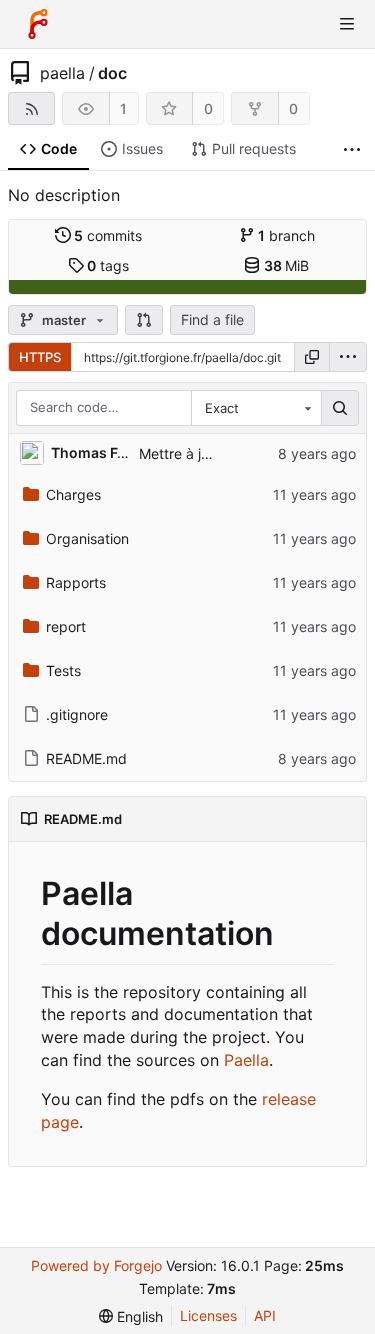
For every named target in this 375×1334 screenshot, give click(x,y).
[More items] (352, 149)
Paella (246, 1060)
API (265, 1315)
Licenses (208, 1315)
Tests (63, 670)
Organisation (87, 538)
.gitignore (77, 714)
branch (286, 235)
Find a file (212, 319)
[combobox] (256, 408)
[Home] (38, 24)
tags (108, 265)
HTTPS (40, 357)
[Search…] (340, 408)
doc (112, 73)
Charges (73, 494)
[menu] (348, 357)
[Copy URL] (312, 357)
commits (108, 235)
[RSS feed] (31, 108)
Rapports (76, 582)
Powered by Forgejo (96, 1265)
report (66, 626)
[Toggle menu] (347, 24)
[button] (144, 320)
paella (62, 73)
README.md (86, 758)
